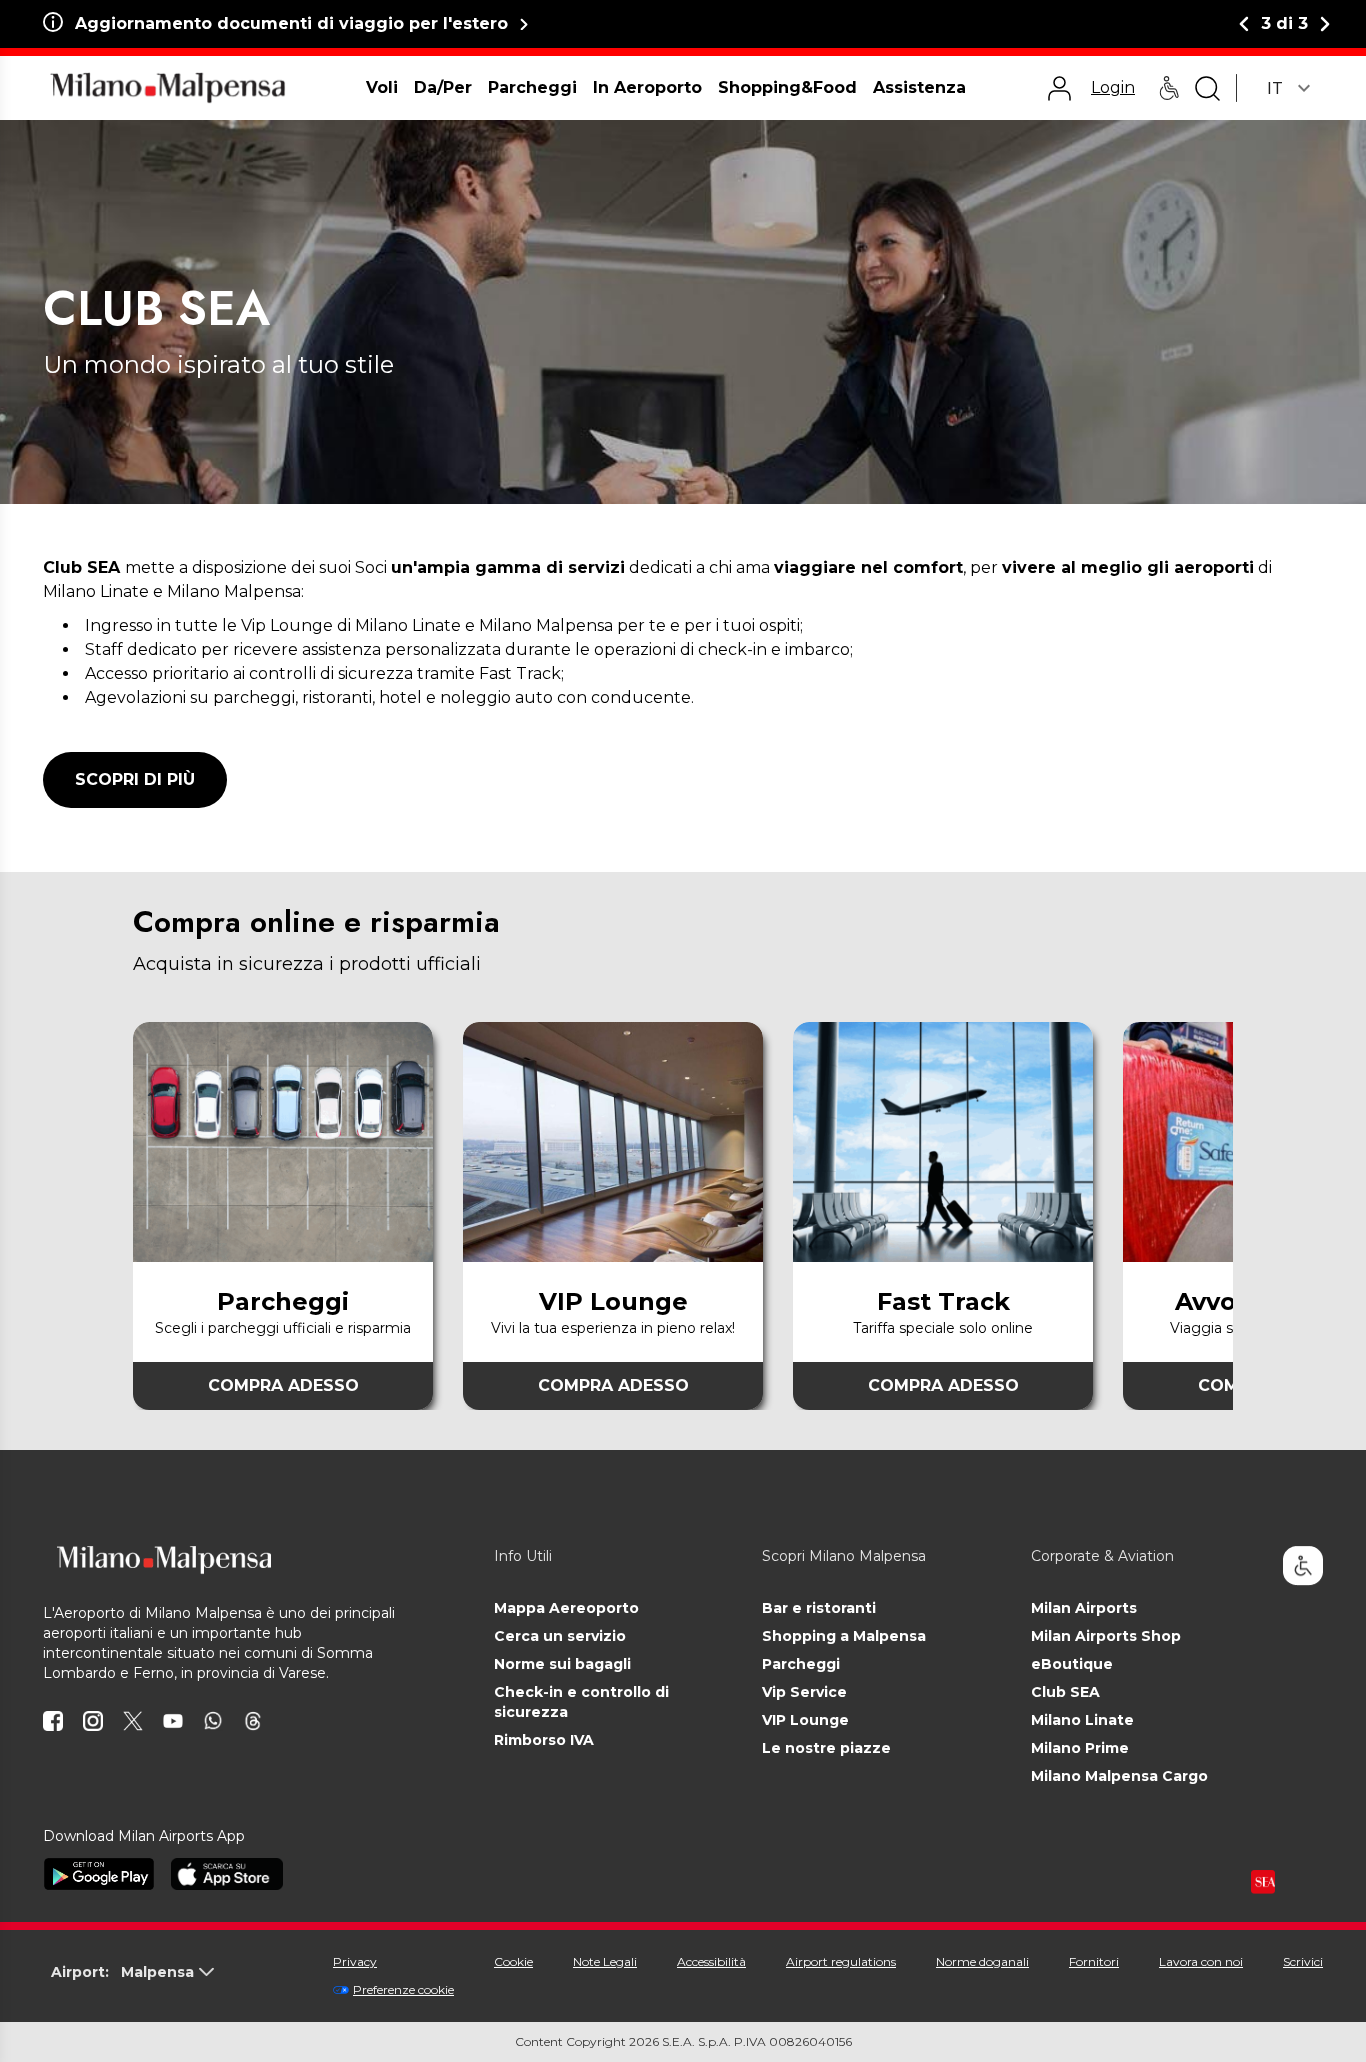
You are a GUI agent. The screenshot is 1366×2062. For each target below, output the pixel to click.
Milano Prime (1080, 1748)
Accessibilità (711, 1961)
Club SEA (1065, 1692)
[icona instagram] (93, 1721)
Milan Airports (1084, 1608)
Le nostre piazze (826, 1748)
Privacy (355, 1961)
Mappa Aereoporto (566, 1608)
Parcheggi (801, 1664)
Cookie (513, 1961)
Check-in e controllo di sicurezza (581, 1702)
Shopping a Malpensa (844, 1636)
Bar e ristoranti (819, 1608)
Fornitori (1094, 1961)
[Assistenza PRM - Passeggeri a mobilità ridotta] (1169, 88)
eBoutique (1072, 1664)
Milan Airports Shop (1106, 1636)
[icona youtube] (173, 1721)
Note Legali (605, 1961)
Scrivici (1303, 1961)
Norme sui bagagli (562, 1664)
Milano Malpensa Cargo (1119, 1776)
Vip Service (804, 1692)
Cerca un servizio (560, 1636)
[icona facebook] (53, 1721)
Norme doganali (982, 1961)
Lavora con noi (1201, 1961)
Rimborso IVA (544, 1740)
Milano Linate (1082, 1720)
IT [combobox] (1275, 88)
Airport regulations (841, 1961)
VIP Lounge (805, 1720)
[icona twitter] (133, 1721)
